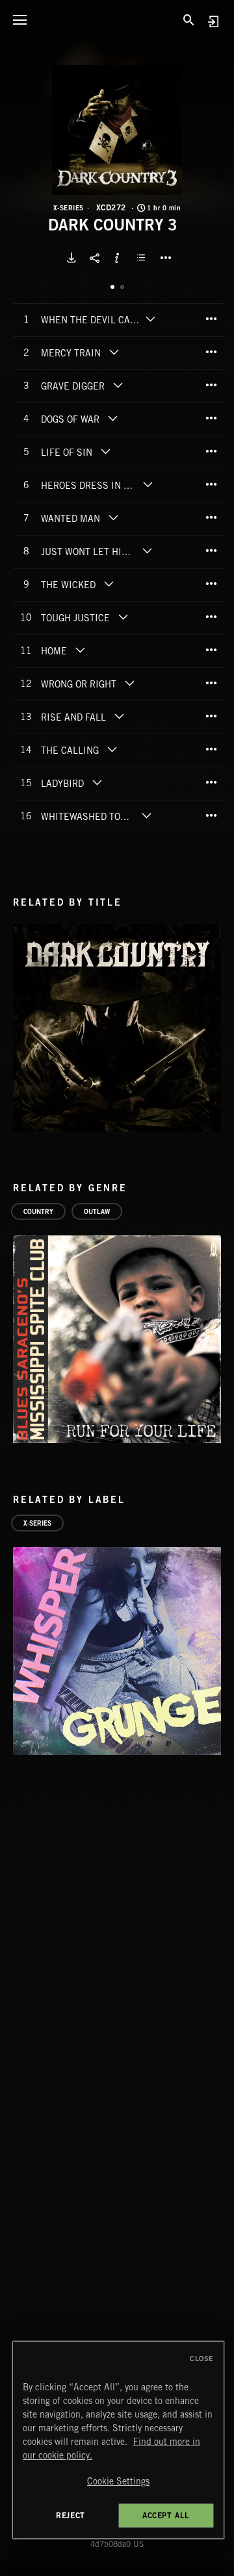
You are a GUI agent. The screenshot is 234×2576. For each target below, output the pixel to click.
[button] (117, 130)
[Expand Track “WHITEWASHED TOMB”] (146, 815)
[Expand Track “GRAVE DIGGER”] (118, 385)
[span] (92, 321)
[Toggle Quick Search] (188, 19)
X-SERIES (69, 208)
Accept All (166, 2515)
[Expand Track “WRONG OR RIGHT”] (129, 683)
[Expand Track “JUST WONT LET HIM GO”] (147, 551)
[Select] (143, 258)
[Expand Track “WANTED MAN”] (113, 517)
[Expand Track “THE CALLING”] (112, 749)
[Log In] (213, 21)
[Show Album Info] (117, 258)
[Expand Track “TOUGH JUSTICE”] (123, 617)
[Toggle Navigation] (19, 19)
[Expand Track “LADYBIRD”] (97, 782)
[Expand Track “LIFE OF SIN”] (105, 451)
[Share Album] (94, 258)
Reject (71, 2515)
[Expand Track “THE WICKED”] (109, 584)
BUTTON (166, 258)
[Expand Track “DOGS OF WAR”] (112, 418)
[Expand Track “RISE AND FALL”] (119, 716)
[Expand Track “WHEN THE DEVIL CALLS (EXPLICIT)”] (151, 319)
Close (202, 2359)
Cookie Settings (118, 2481)
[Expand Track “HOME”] (80, 650)
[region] (118, 2440)
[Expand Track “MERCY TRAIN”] (114, 352)
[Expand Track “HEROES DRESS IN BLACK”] (149, 484)
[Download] (71, 258)
